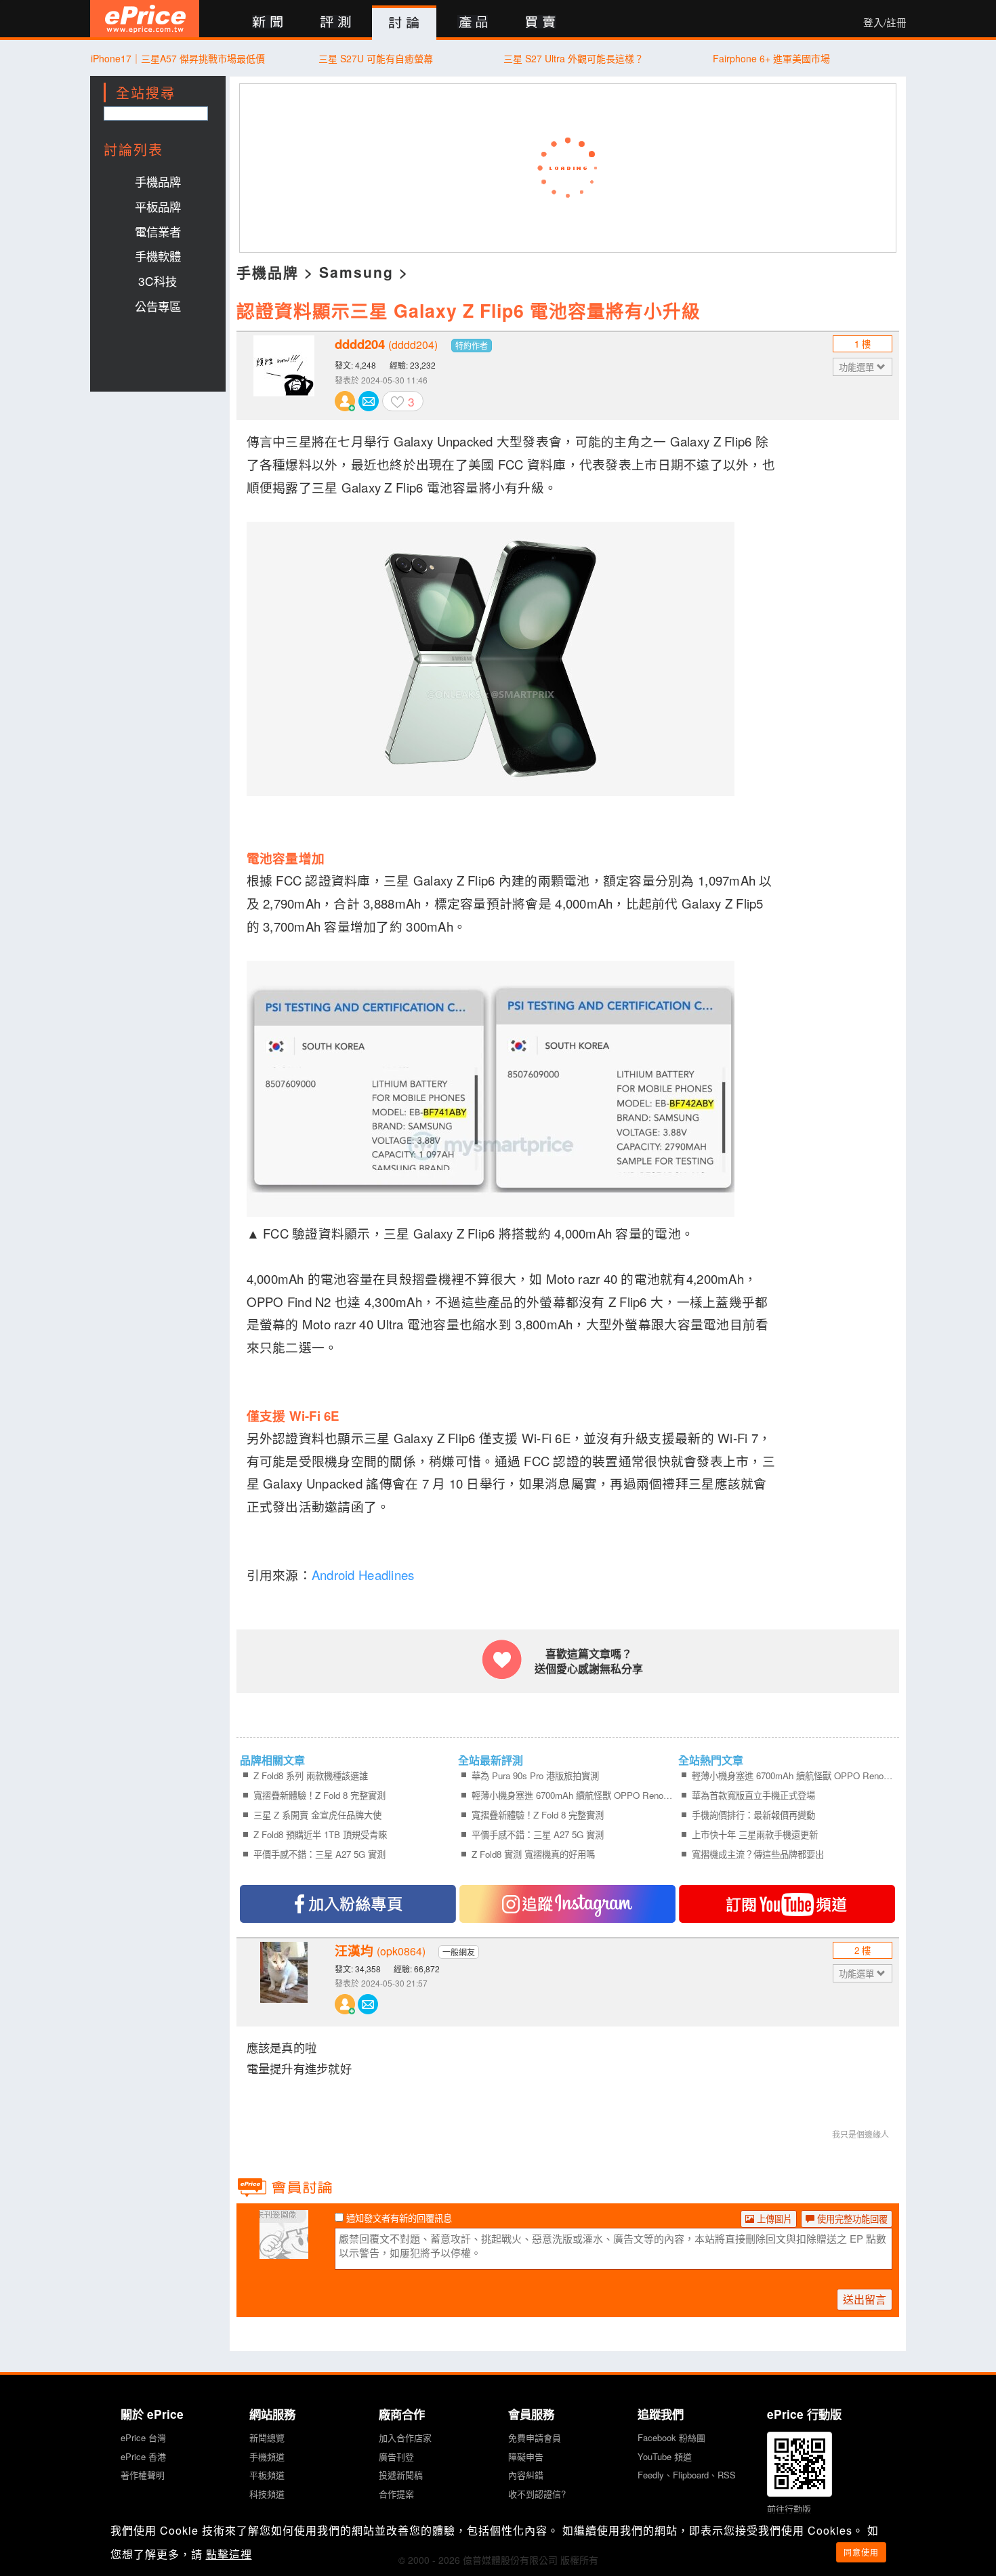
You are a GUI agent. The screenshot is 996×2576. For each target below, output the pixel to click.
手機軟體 (158, 256)
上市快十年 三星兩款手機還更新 (755, 1834)
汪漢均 (380, 1951)
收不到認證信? (537, 2494)
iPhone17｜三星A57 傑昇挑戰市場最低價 (178, 58)
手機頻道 (267, 2456)
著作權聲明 (143, 2475)
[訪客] (284, 2251)
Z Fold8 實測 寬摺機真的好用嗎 (533, 1854)
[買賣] (541, 23)
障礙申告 (526, 2456)
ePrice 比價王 (145, 19)
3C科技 (158, 281)
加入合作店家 (405, 2437)
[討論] (404, 23)
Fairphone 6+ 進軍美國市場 (771, 58)
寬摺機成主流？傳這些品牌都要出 (758, 1854)
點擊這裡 (229, 2554)
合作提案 (396, 2494)
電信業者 (158, 231)
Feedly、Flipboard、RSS (687, 2475)
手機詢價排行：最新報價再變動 (753, 1815)
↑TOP (942, 2495)
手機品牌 (158, 181)
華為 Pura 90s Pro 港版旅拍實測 (535, 1775)
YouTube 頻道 (665, 2456)
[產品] (473, 23)
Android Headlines (363, 1575)
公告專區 (158, 306)
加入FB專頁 (348, 1904)
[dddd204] (284, 376)
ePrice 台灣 (143, 2437)
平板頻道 (267, 2475)
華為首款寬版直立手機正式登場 (753, 1795)
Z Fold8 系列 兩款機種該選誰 (311, 1775)
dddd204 (386, 344)
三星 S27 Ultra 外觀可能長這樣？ (574, 58)
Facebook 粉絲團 (671, 2437)
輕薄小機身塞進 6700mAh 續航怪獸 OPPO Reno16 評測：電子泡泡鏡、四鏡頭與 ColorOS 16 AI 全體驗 (573, 1795)
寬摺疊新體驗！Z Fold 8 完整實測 (319, 1795)
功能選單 (858, 367)
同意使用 (861, 2552)
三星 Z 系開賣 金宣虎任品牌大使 (317, 1815)
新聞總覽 (267, 2437)
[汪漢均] (284, 1982)
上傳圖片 (773, 2219)
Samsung (356, 272)
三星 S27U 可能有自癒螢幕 (376, 58)
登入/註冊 (885, 22)
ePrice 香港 (143, 2456)
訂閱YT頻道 (787, 1904)
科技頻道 (267, 2494)
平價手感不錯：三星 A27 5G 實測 (319, 1854)
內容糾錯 (526, 2475)
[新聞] (267, 23)
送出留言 (865, 2299)
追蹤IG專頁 (567, 1904)
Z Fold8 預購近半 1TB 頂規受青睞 (320, 1834)
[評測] (336, 23)
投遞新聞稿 (401, 2475)
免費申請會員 (535, 2437)
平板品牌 (158, 206)
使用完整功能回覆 (851, 2219)
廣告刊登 (396, 2456)
